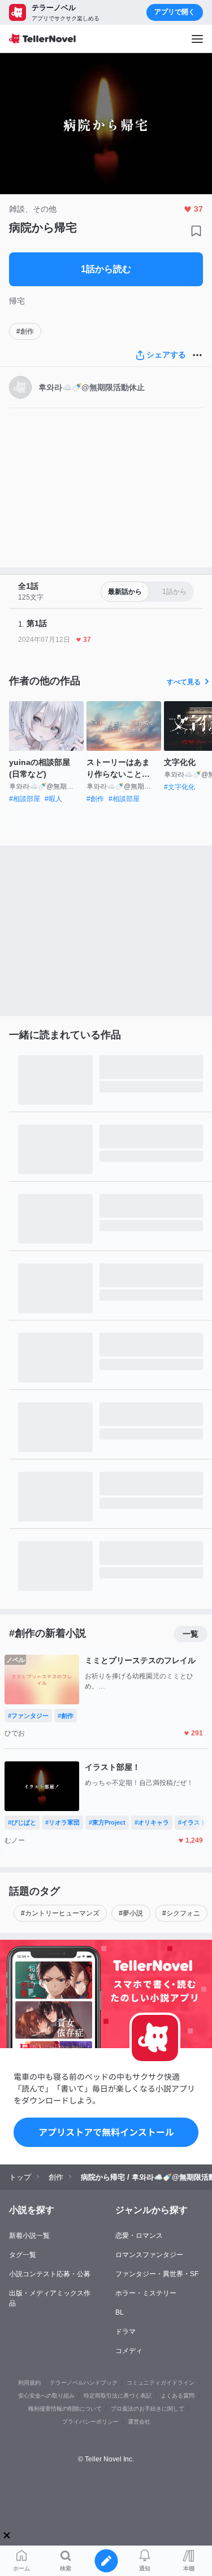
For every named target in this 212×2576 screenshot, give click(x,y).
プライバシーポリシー (90, 2422)
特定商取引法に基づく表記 (118, 2396)
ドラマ (126, 2332)
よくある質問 (178, 2396)
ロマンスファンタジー (149, 2255)
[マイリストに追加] (196, 231)
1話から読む (106, 269)
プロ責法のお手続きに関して (148, 2409)
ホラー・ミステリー (146, 2293)
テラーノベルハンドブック (84, 2383)
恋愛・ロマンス (139, 2236)
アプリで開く (175, 12)
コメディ (129, 2351)
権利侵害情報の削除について (65, 2409)
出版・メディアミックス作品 (50, 2298)
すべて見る (184, 682)
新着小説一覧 (29, 2236)
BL (120, 2312)
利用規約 (29, 2383)
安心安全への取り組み (46, 2396)
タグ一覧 (23, 2255)
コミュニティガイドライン (161, 2383)
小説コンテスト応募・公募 (50, 2274)
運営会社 (139, 2422)
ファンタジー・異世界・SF (157, 2274)
